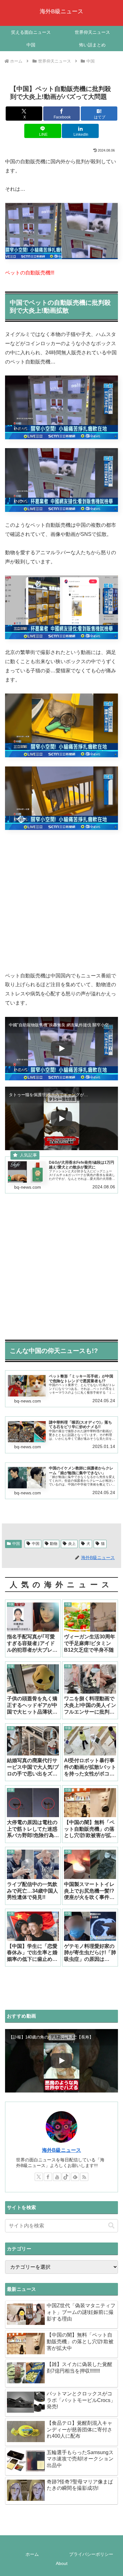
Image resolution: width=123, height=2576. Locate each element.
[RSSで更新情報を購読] (84, 2177)
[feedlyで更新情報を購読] (75, 2177)
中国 (16, 1544)
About (62, 2563)
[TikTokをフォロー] (66, 2177)
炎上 (72, 1544)
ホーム (32, 2554)
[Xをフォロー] (39, 2177)
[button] (111, 2226)
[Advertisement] (61, 901)
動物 (54, 1544)
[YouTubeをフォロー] (57, 2177)
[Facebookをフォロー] (48, 2177)
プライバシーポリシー (91, 2554)
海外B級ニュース (61, 2150)
